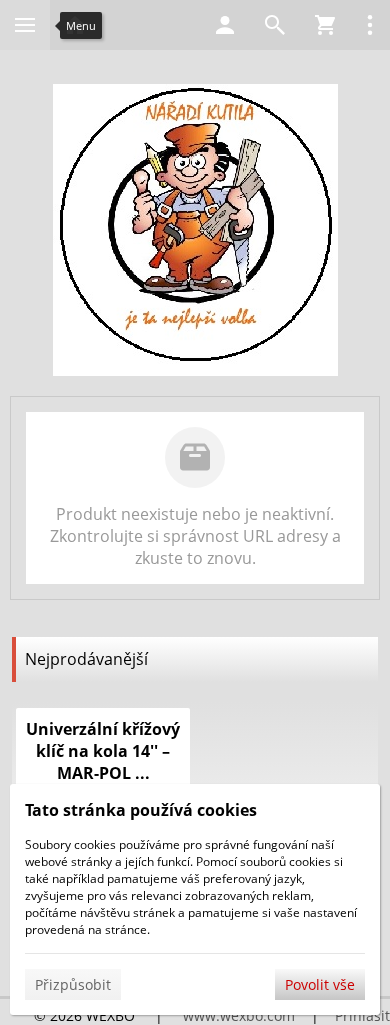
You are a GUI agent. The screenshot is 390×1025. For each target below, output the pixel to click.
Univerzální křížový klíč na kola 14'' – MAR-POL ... (103, 751)
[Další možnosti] (370, 25)
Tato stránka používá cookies (141, 810)
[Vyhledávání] (275, 25)
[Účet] (225, 25)
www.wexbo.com (239, 1015)
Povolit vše (320, 984)
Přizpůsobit (73, 984)
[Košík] (325, 25)
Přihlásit (362, 1015)
